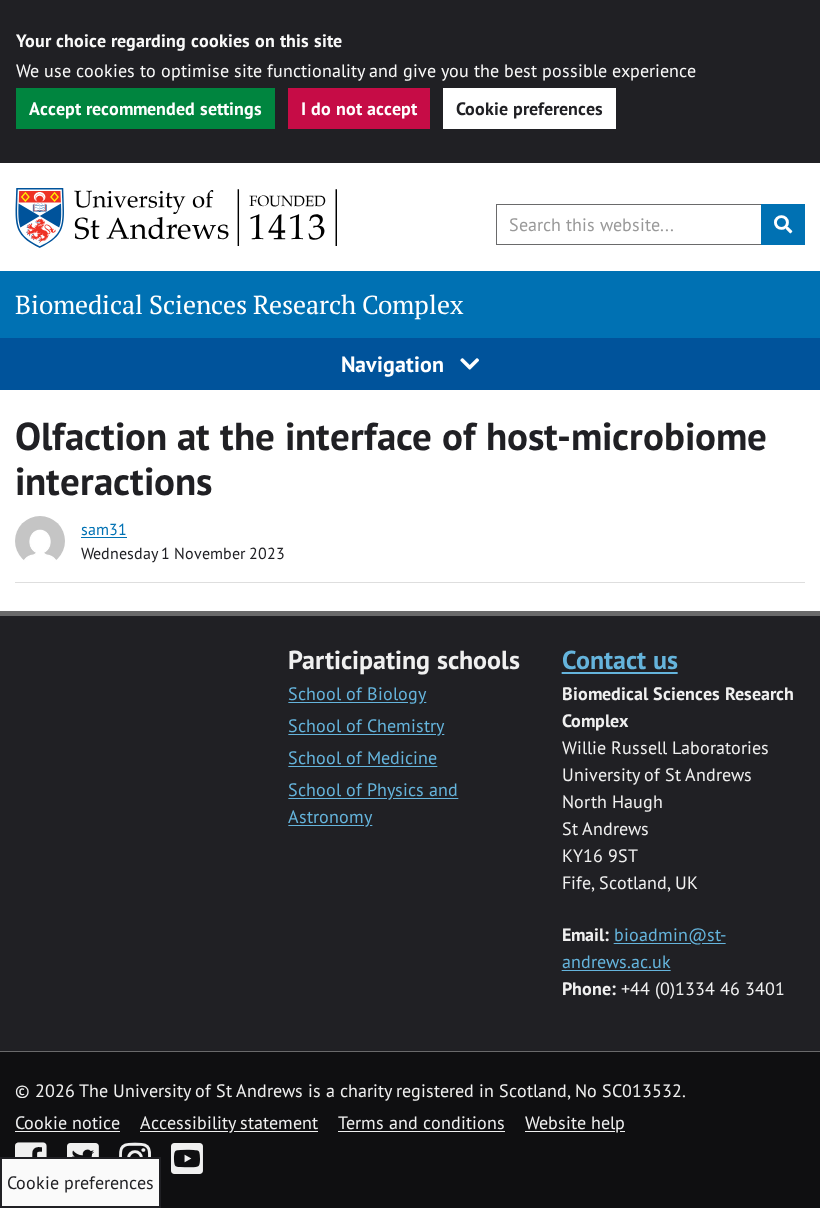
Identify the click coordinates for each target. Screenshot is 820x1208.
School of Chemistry (366, 725)
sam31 (104, 529)
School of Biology (357, 693)
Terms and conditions (421, 1122)
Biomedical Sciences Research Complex (239, 304)
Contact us (620, 659)
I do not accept (359, 108)
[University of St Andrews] (177, 218)
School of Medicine (362, 757)
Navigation (395, 364)
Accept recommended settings (145, 108)
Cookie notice (67, 1122)
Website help (575, 1122)
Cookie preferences (529, 108)
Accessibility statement (229, 1122)
